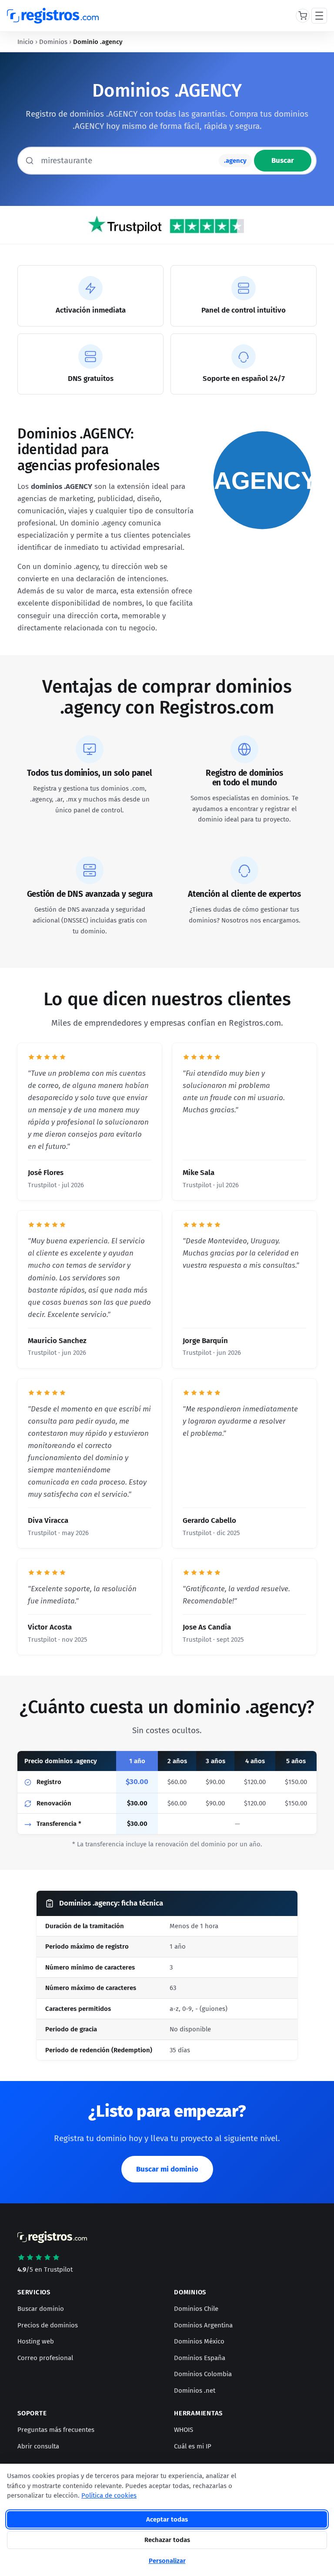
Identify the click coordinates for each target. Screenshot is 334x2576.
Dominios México (199, 2341)
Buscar (283, 160)
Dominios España (200, 2358)
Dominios (53, 42)
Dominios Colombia (203, 2374)
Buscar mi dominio (167, 2169)
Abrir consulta (38, 2446)
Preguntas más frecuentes (56, 2430)
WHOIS (184, 2430)
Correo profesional (45, 2358)
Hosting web (36, 2341)
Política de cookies (109, 2495)
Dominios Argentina (203, 2325)
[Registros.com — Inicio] (53, 16)
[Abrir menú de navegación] (319, 16)
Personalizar (167, 2561)
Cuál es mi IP (193, 2446)
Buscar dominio (41, 2309)
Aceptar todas (167, 2519)
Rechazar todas (167, 2540)
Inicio (25, 42)
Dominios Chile (196, 2309)
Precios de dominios (48, 2325)
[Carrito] (303, 16)
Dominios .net (195, 2391)
